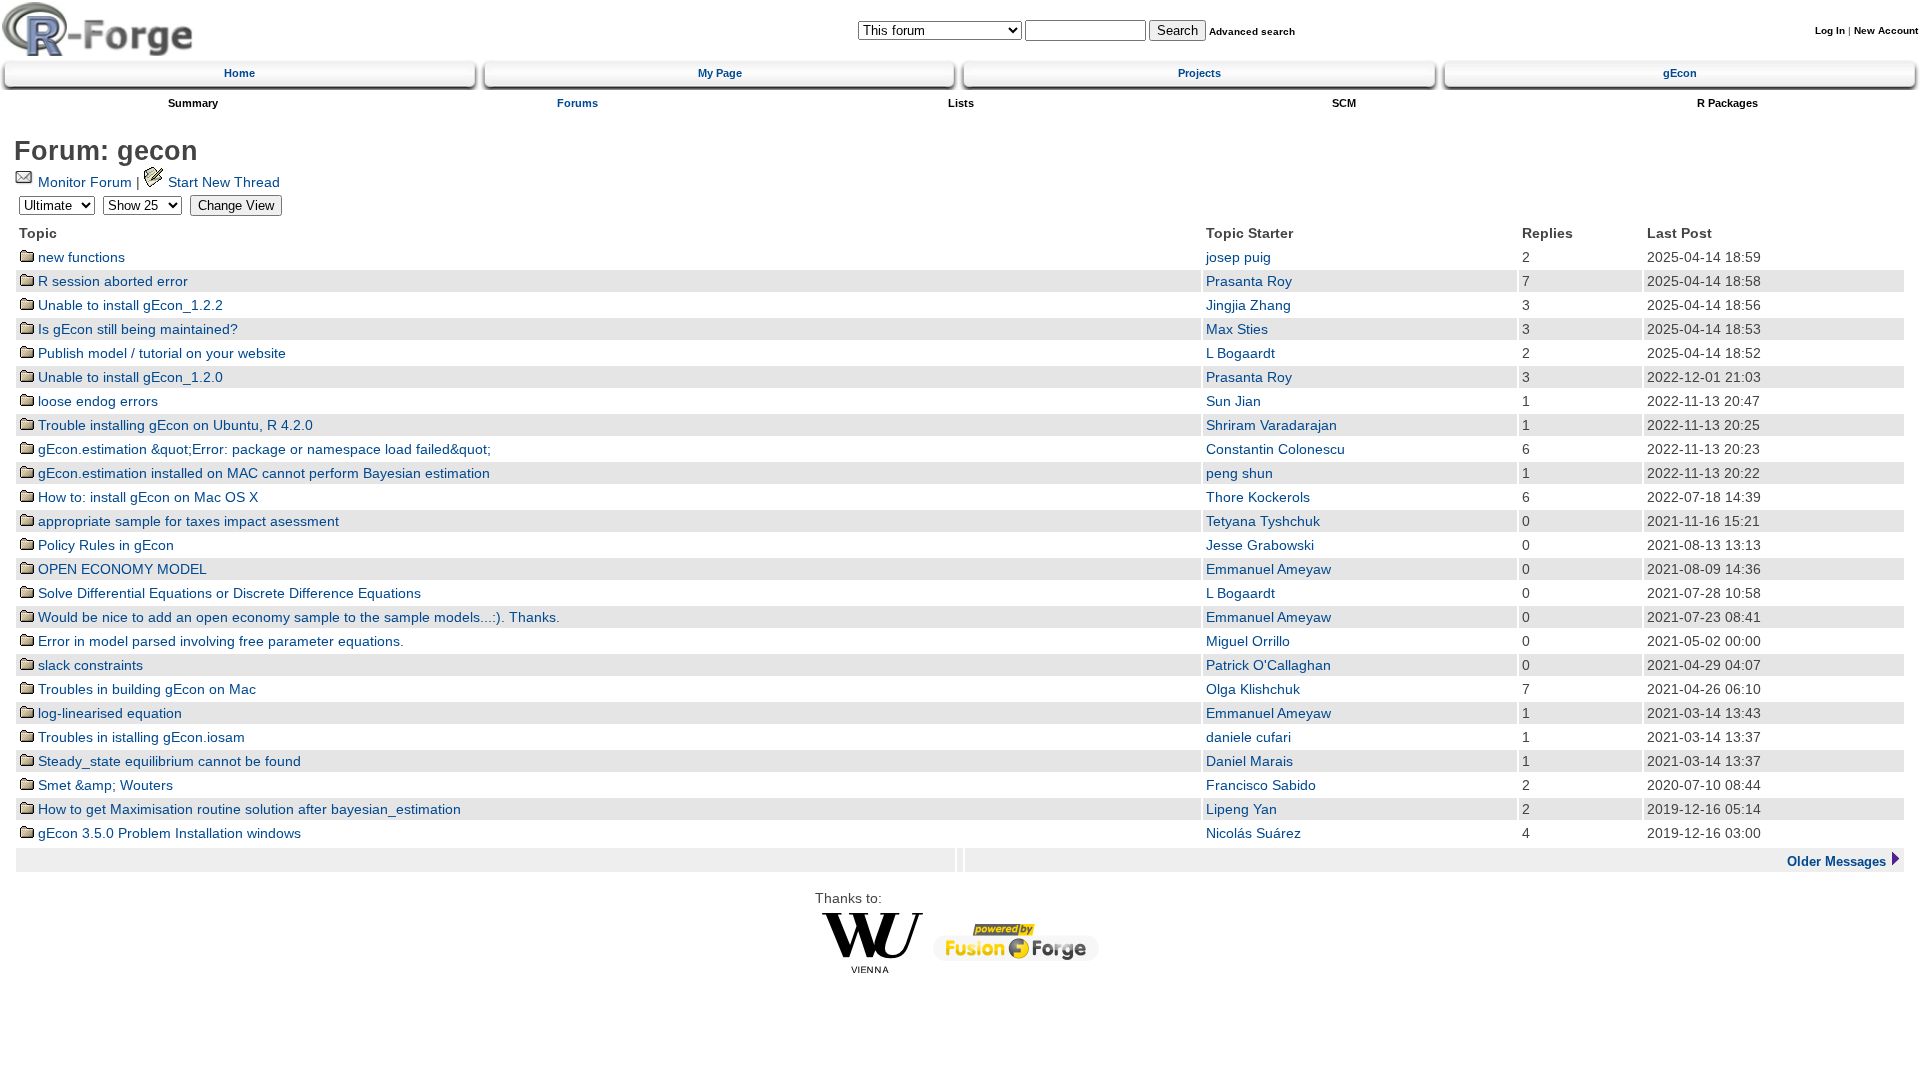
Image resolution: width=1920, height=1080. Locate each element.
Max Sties (1237, 329)
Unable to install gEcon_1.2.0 (128, 377)
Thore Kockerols (1258, 497)
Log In (1830, 30)
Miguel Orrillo (1248, 641)
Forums (577, 103)
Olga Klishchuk (1253, 689)
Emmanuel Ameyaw (1268, 569)
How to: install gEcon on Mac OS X (146, 497)
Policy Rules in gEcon (104, 545)
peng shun (1239, 473)
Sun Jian (1233, 401)
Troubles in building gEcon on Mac (145, 689)
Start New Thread (222, 182)
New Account (1886, 30)
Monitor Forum (83, 182)
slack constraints (88, 665)
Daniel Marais (1249, 761)
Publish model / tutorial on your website (160, 353)
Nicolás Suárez (1253, 833)
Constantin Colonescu (1275, 449)
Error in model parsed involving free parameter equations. (219, 641)
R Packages (1727, 103)
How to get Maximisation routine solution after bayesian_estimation (247, 809)
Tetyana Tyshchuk (1263, 521)
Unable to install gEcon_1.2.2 (128, 305)
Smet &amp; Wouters (103, 785)
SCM (1344, 103)
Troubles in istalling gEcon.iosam (139, 737)
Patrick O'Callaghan (1268, 665)
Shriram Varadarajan (1271, 425)
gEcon (1680, 73)
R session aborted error (111, 281)
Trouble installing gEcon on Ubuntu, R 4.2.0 (173, 425)
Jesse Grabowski (1260, 545)
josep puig (1238, 257)
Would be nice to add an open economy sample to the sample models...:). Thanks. (297, 617)
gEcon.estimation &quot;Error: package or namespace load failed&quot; (262, 449)
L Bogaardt (1240, 353)
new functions (79, 257)
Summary (193, 103)
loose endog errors (96, 401)
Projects (1199, 73)
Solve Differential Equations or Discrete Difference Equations (227, 593)
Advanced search (1252, 31)
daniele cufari (1248, 737)
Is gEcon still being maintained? (136, 329)
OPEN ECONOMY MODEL (120, 569)
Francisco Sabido (1261, 785)
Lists (961, 103)
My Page (720, 73)
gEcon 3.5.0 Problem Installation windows (167, 833)
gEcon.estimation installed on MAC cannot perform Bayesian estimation (262, 473)
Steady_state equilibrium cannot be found (167, 761)
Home (239, 73)
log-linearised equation (108, 713)
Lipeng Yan (1241, 809)
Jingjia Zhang (1248, 305)
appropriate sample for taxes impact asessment (186, 521)
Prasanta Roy (1249, 281)
